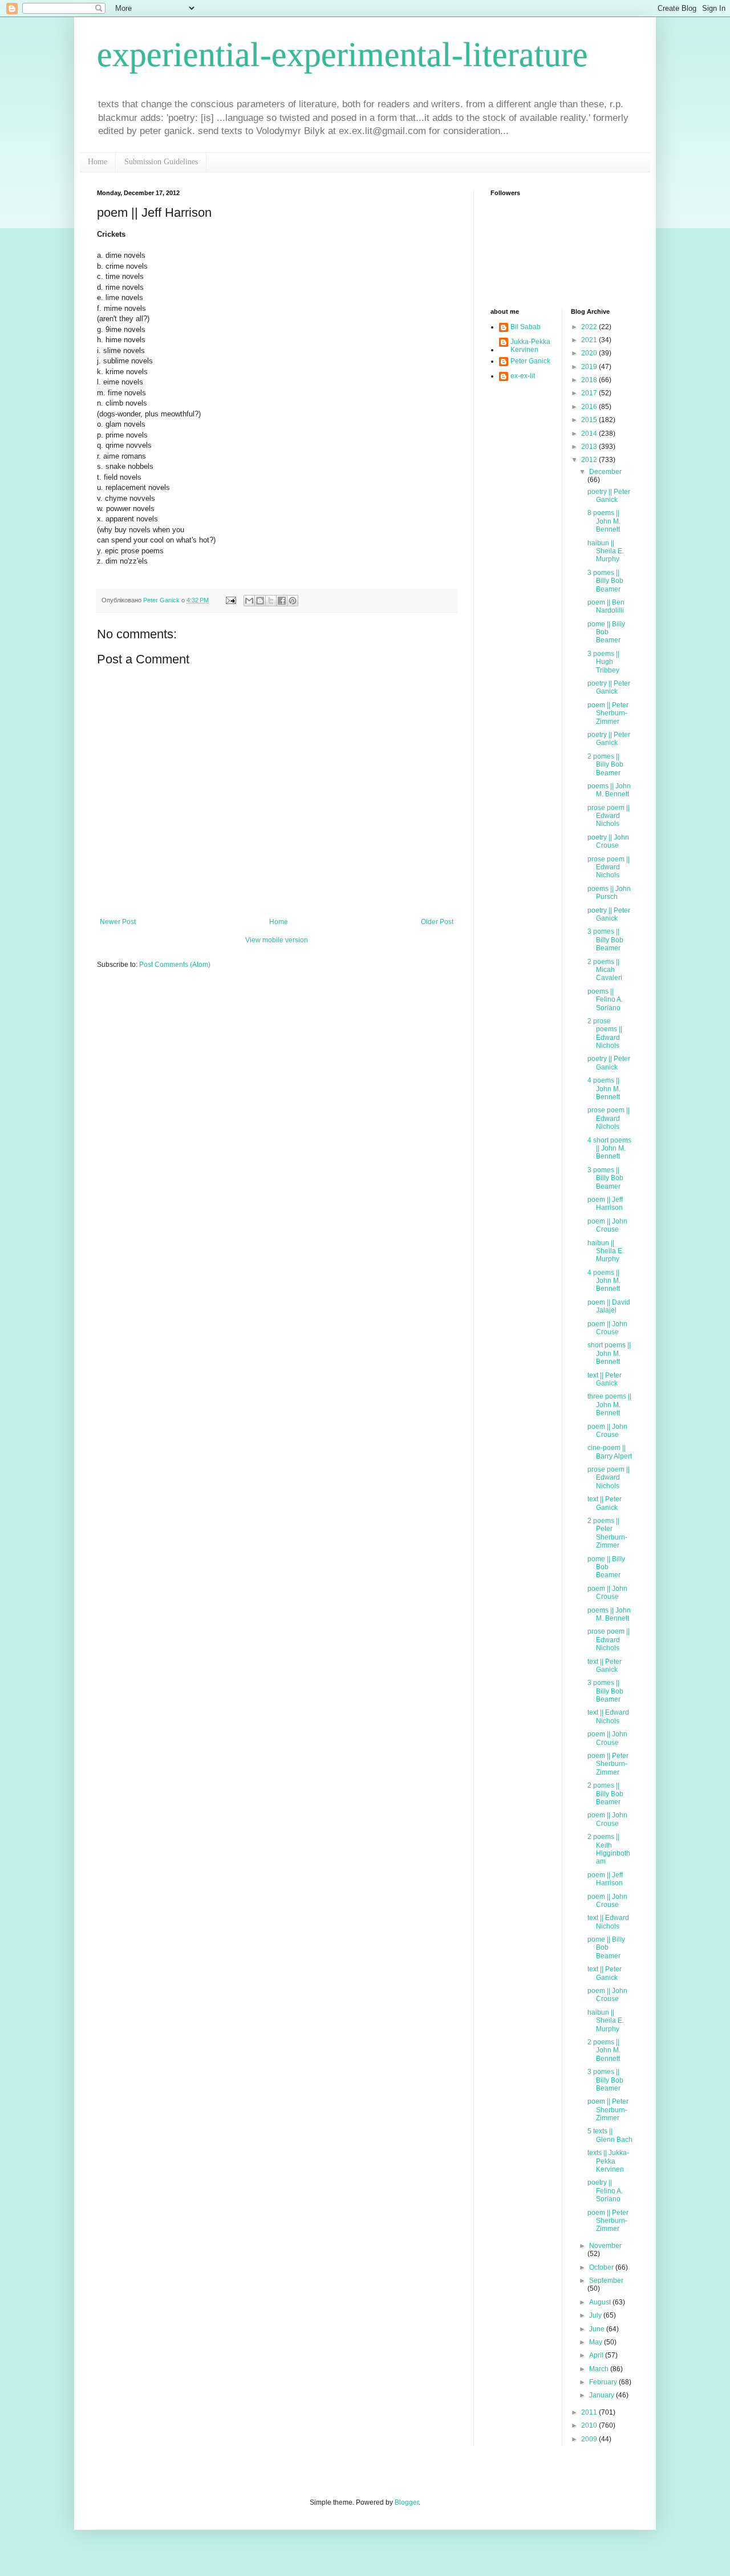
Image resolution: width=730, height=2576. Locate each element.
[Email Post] (230, 600)
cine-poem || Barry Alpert (610, 1452)
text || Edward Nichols (608, 1716)
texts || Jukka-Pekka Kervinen (608, 2161)
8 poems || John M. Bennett (604, 521)
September (606, 2281)
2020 (590, 353)
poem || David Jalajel (609, 1306)
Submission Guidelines (161, 162)
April (597, 2355)
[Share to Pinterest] (293, 601)
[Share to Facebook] (282, 601)
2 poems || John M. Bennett (604, 2050)
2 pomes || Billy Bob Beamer (605, 765)
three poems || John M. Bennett (609, 1405)
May (597, 2342)
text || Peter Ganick (605, 1379)
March (600, 2369)
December (605, 472)
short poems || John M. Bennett (609, 1353)
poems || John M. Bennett (609, 790)
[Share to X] (271, 601)
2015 (590, 420)
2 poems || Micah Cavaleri (605, 970)
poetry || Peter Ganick (609, 496)
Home (98, 162)
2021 (590, 340)
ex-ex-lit (523, 376)
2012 (590, 460)
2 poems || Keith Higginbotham (609, 1849)
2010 (590, 2425)
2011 (590, 2412)
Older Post (437, 922)
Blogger (407, 2502)
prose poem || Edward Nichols (609, 816)
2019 (590, 367)
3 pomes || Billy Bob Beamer (605, 581)
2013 (590, 447)
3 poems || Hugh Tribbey (603, 662)
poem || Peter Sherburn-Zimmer (608, 713)
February (604, 2382)
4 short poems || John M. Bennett (609, 1149)
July (596, 2315)
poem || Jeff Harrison (605, 1204)
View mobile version (277, 940)
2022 (590, 327)
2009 (590, 2439)
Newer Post (118, 922)
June (598, 2329)
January (603, 2395)
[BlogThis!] (260, 601)
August (601, 2302)
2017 (590, 393)
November (605, 2246)
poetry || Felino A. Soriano (605, 2191)
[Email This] (249, 601)
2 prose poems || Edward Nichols (605, 1033)
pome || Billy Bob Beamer (606, 632)
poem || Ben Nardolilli (606, 606)
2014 (590, 434)
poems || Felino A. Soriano (605, 1000)
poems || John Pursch (609, 893)
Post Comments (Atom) (175, 965)
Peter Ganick (530, 361)
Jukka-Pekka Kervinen (530, 346)
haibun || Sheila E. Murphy (606, 551)
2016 (590, 407)
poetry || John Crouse (608, 841)
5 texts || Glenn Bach (610, 2135)
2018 (590, 380)
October (602, 2267)
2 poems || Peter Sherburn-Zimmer (607, 1533)
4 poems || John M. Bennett (604, 1089)
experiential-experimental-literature (342, 55)
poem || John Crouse (607, 1225)
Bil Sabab (526, 327)
